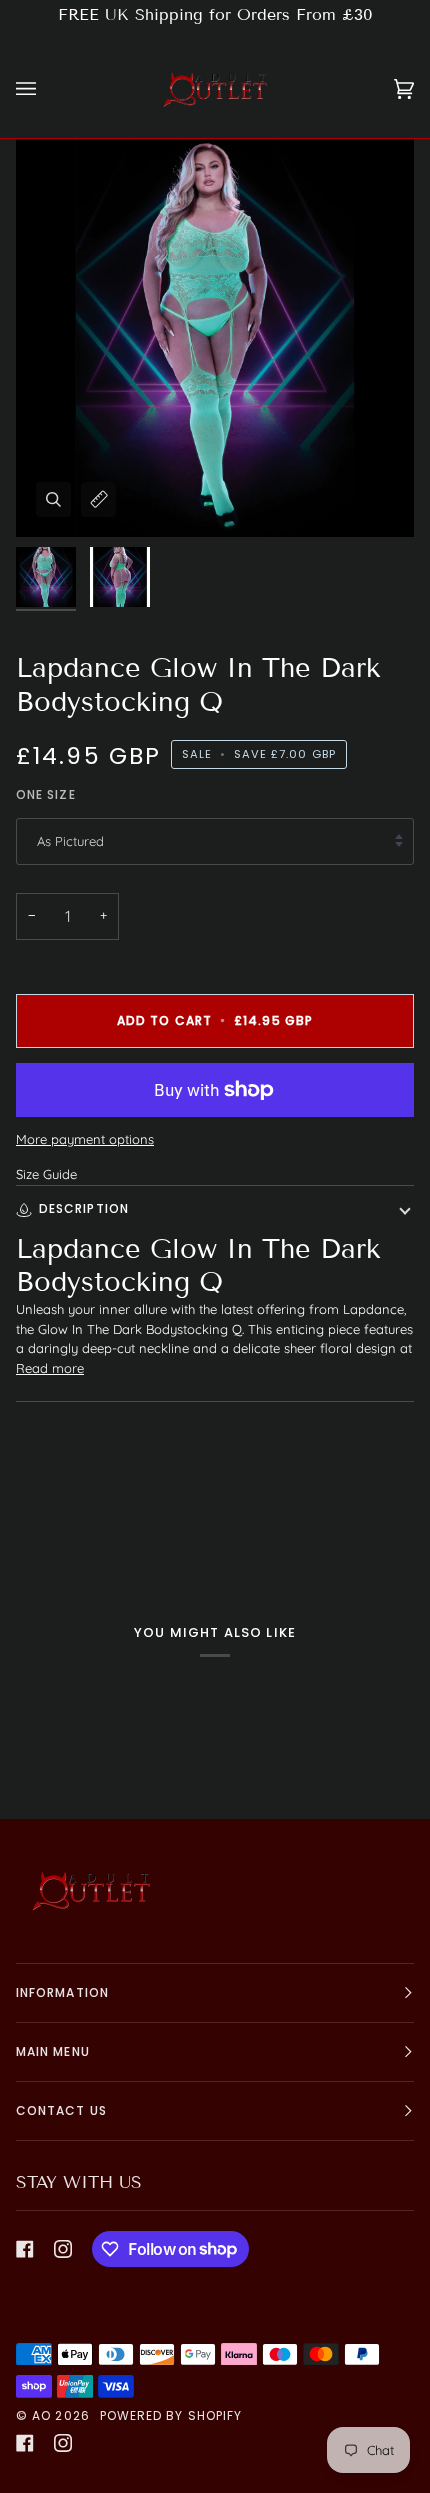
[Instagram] (63, 2249)
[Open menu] (46, 89)
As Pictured (70, 841)
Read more (50, 1368)
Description (84, 1208)
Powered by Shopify (171, 2415)
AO (41, 2415)
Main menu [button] (53, 2051)
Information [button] (62, 1992)
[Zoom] (53, 499)
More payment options (85, 1139)
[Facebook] (25, 2249)
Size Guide (46, 1174)
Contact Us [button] (61, 2110)
